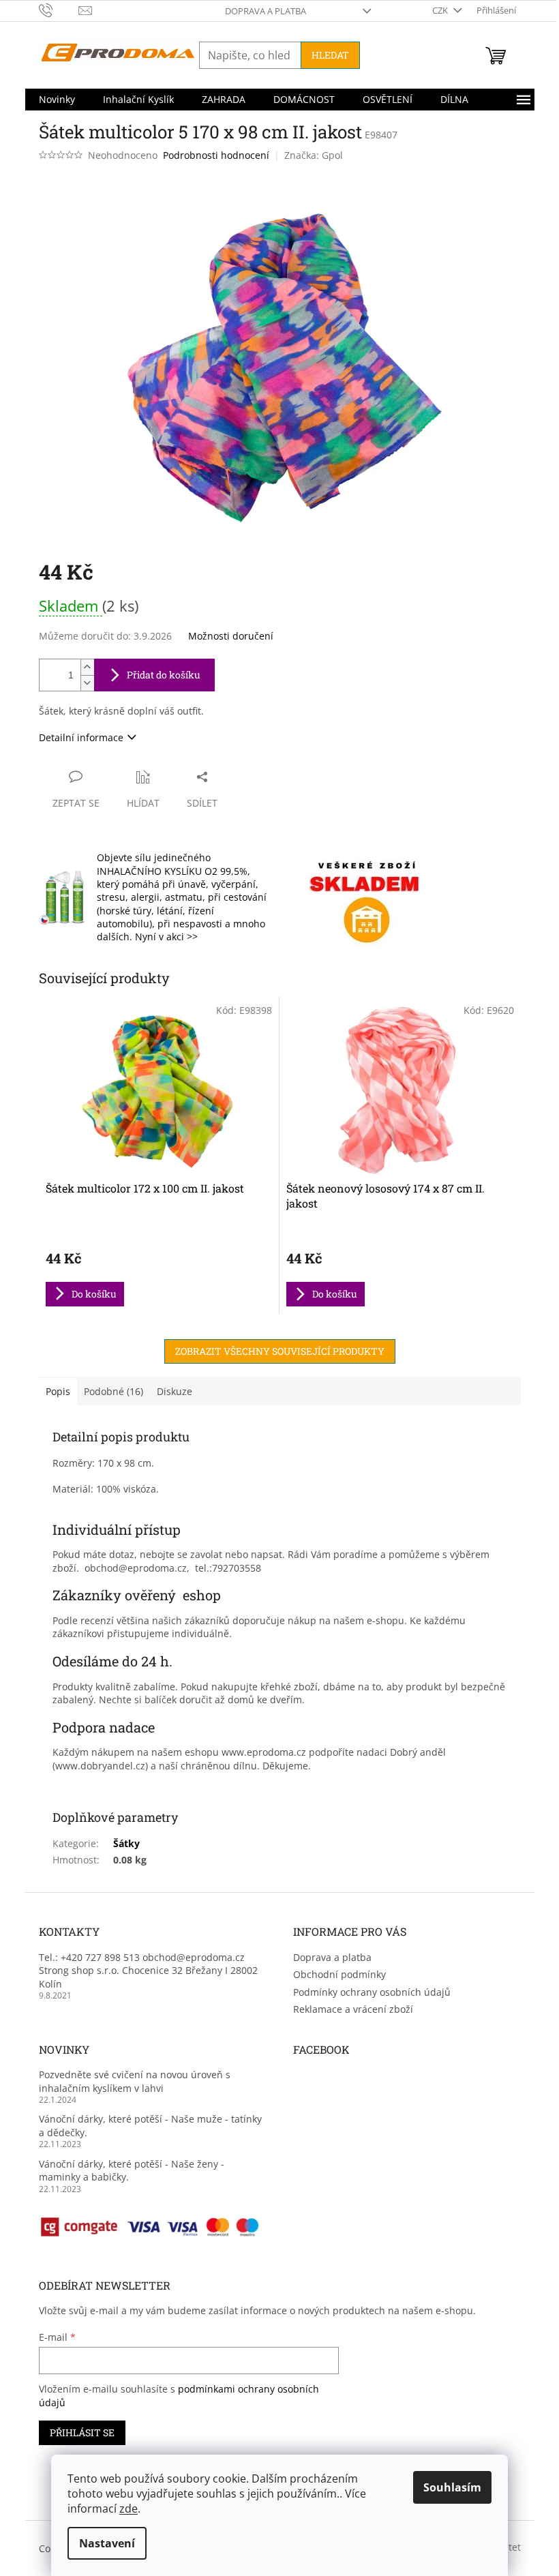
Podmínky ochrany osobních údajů (372, 1992)
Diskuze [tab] (175, 1391)
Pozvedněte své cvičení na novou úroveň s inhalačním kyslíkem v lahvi (135, 2081)
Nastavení (107, 2543)
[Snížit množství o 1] (87, 683)
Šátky (126, 1843)
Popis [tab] (58, 1391)
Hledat (330, 55)
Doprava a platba (266, 11)
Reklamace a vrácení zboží (353, 2009)
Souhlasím (452, 2487)
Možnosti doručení (231, 636)
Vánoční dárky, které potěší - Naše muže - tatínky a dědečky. (150, 2125)
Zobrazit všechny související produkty (280, 1351)
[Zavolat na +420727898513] (59, 10)
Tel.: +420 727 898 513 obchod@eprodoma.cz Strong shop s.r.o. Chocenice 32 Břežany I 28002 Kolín (148, 1971)
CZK (441, 10)
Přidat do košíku (164, 675)
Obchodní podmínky (339, 1974)
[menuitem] (57, 100)
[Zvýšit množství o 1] (87, 667)
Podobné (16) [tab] (114, 1391)
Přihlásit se (82, 2432)
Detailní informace (81, 737)
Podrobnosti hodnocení (216, 155)
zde (129, 2508)
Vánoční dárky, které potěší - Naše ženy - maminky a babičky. (132, 2170)
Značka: (314, 155)
